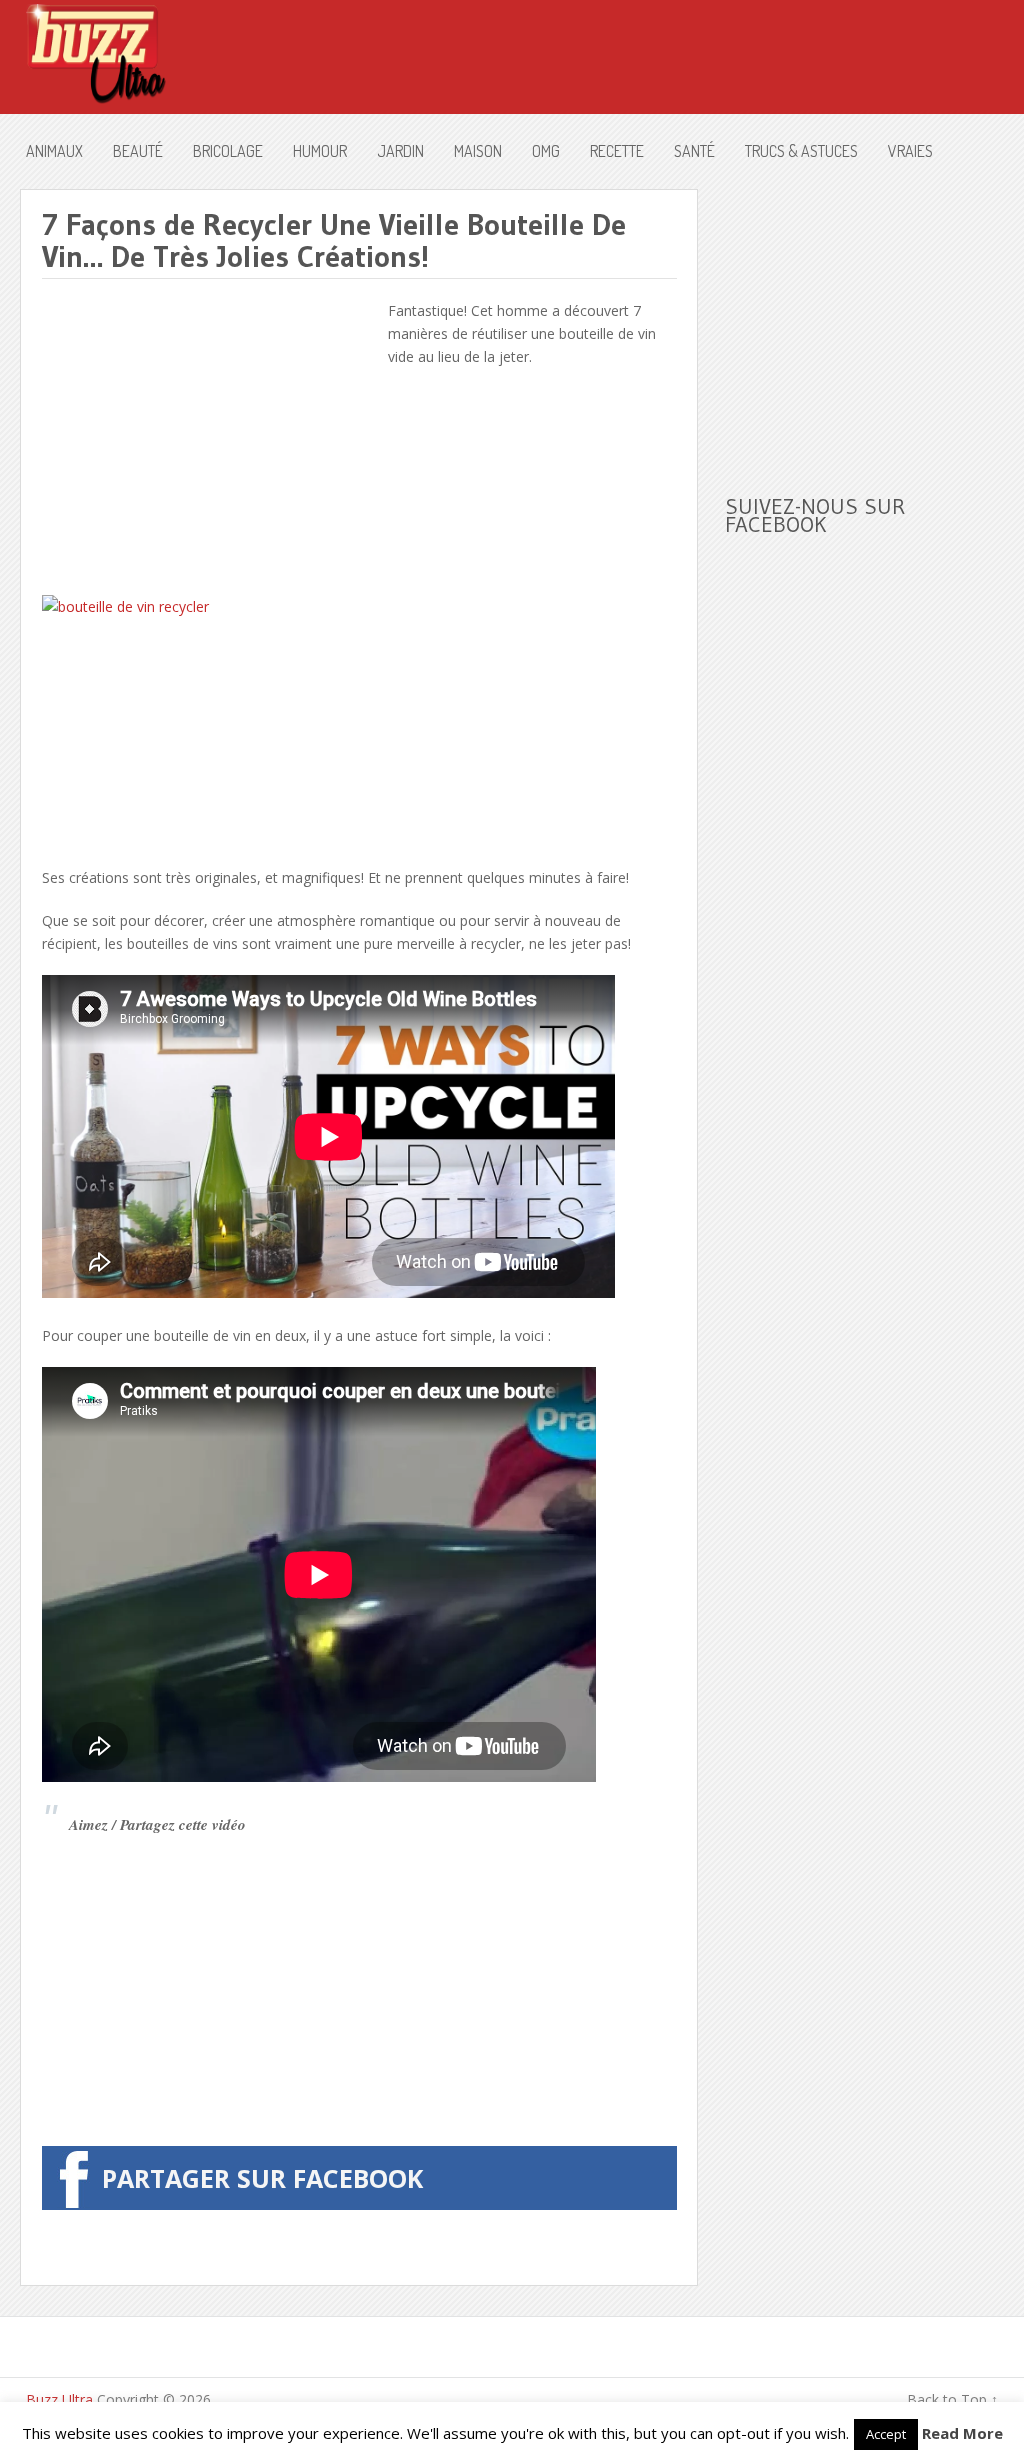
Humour (320, 151)
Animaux (54, 151)
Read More (962, 2433)
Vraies (910, 151)
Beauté (138, 151)
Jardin (400, 151)
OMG (546, 151)
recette (617, 151)
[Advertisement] (210, 439)
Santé (694, 151)
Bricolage (228, 151)
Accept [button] (886, 2434)
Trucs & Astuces (801, 151)
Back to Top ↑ (952, 2399)
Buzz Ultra (59, 2399)
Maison (478, 151)
